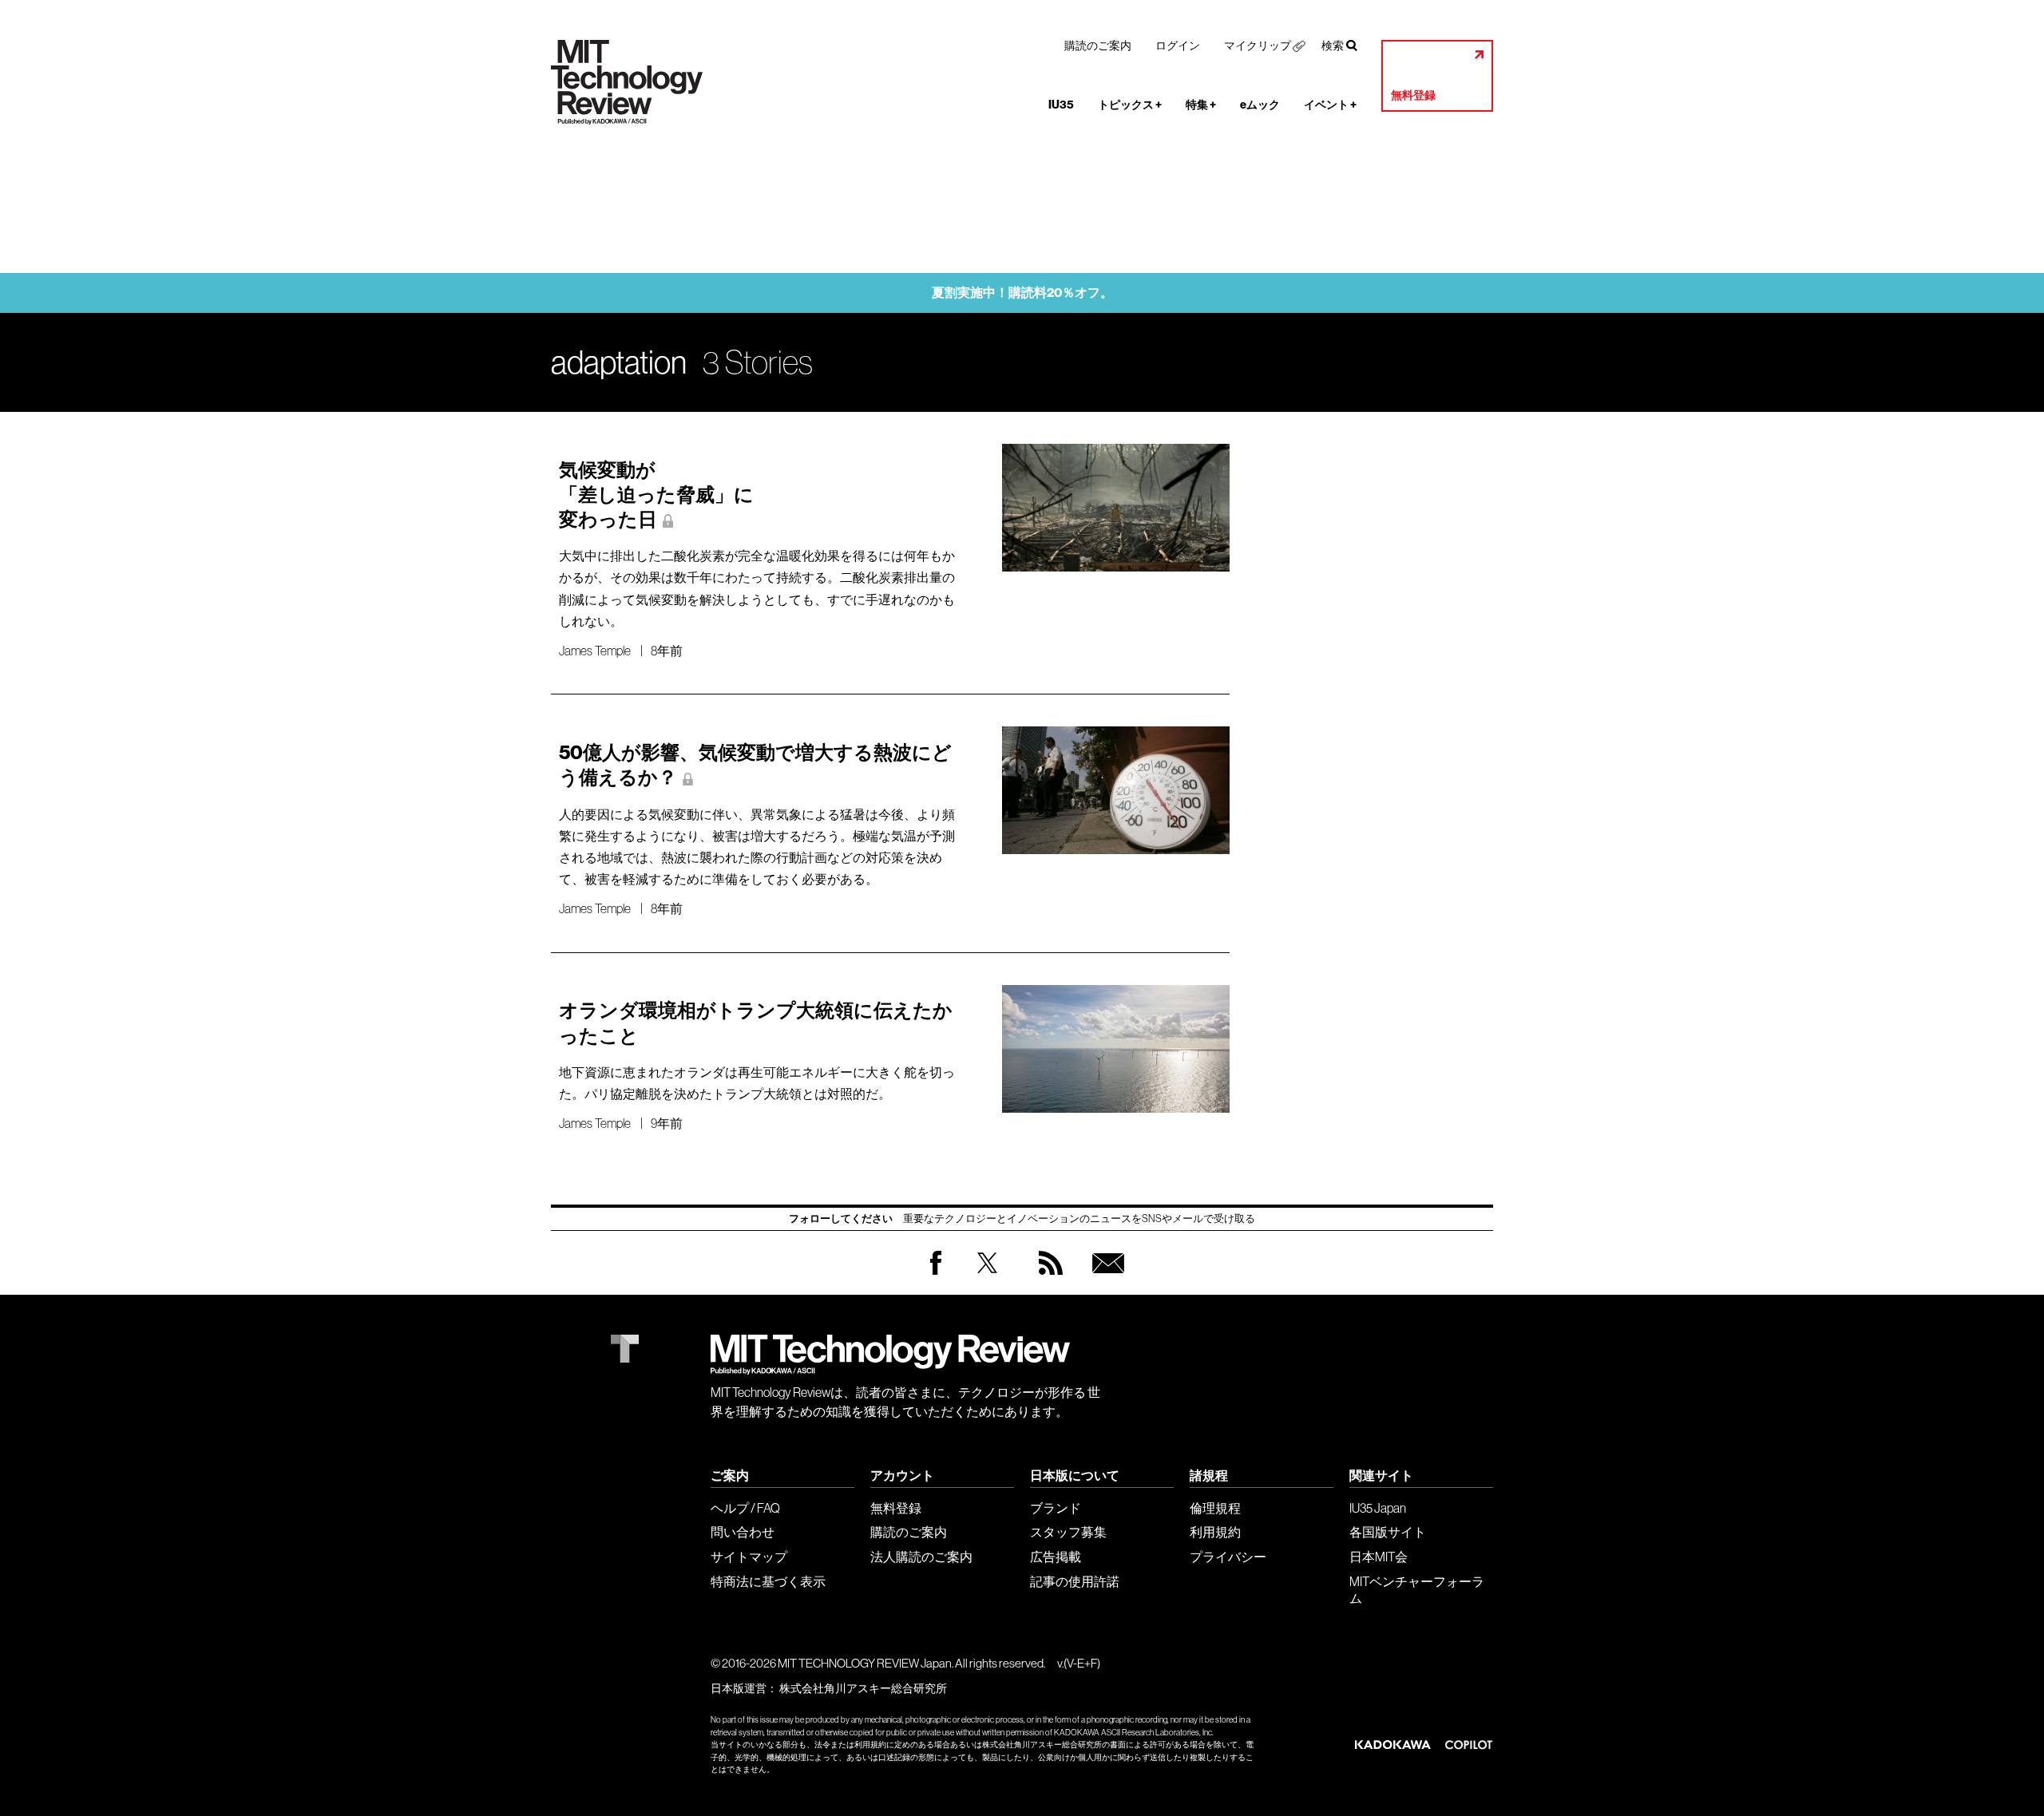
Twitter (987, 1278)
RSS (1047, 1278)
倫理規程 (1215, 1508)
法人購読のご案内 (921, 1557)
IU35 (1061, 105)
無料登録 (1413, 95)
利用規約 (1215, 1532)
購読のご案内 (1098, 45)
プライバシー (1228, 1557)
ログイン (1178, 45)
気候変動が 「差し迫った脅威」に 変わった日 (656, 495)
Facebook (936, 1274)
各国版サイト (1388, 1532)
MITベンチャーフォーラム (1417, 1590)
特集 (1201, 105)
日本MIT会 (1379, 1557)
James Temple (595, 651)
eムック (1260, 105)
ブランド (1056, 1508)
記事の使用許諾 (1075, 1581)
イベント (1330, 105)
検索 (1333, 45)
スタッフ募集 (1068, 1532)
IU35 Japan (1378, 1508)
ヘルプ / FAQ (745, 1508)
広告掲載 (1056, 1557)
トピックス (1130, 105)
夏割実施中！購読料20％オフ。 (1022, 293)
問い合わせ (743, 1532)
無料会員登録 (1105, 1278)
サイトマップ (749, 1557)
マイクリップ (1258, 45)
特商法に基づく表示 (768, 1581)
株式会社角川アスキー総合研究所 (863, 1688)
